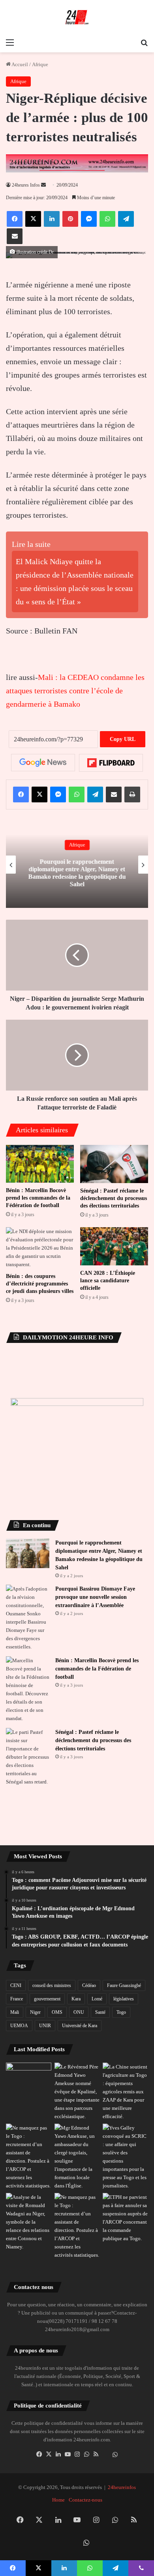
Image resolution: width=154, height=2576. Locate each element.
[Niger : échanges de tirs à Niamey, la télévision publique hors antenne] (29, 2222)
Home (58, 2500)
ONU (79, 2012)
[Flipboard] (111, 763)
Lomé (97, 1999)
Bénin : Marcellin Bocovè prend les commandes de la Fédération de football (38, 1198)
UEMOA (19, 2026)
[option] (77, 865)
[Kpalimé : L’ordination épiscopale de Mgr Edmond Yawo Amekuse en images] (29, 2075)
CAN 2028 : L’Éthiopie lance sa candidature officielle (108, 1281)
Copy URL (123, 739)
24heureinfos (122, 2487)
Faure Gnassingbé (124, 1985)
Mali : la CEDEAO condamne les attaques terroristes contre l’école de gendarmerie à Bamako (75, 691)
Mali (15, 2012)
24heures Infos (26, 185)
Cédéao (89, 1985)
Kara (76, 1999)
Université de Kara (80, 2026)
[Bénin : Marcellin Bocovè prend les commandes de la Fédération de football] (40, 1164)
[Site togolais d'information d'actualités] (77, 17)
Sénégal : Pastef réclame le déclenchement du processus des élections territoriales (114, 1198)
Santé (100, 2012)
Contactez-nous (85, 2500)
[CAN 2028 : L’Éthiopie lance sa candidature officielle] (114, 1246)
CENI (16, 1985)
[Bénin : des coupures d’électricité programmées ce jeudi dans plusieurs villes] (40, 1248)
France (17, 1999)
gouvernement (47, 1999)
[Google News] (43, 763)
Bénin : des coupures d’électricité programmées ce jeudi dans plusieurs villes (40, 1284)
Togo (121, 2012)
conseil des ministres (52, 1985)
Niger (35, 2012)
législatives (124, 1999)
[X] (49, 2454)
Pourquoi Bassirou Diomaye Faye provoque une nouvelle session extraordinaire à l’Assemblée (95, 1597)
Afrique (40, 64)
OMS (57, 2012)
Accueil (19, 64)
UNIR (45, 2026)
